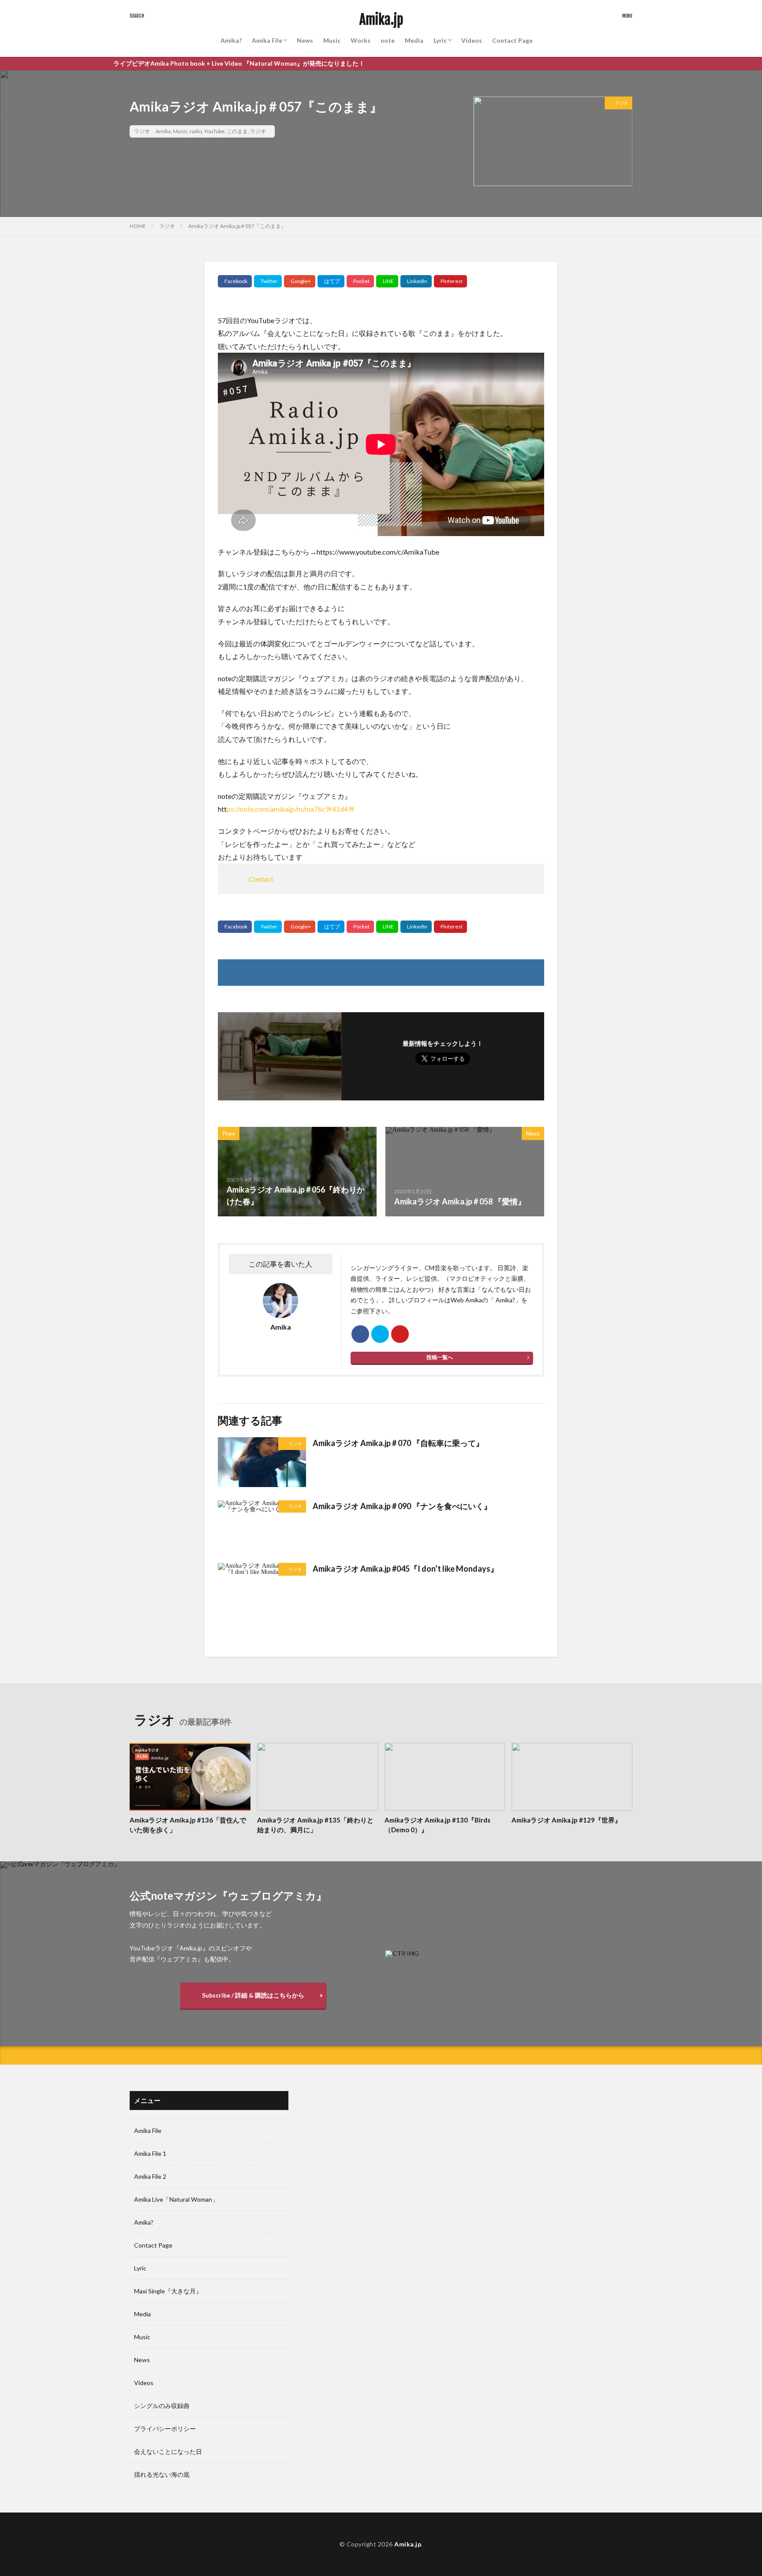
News (305, 40)
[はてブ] (331, 281)
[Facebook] (235, 281)
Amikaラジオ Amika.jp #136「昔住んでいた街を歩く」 (188, 1825)
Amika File (267, 40)
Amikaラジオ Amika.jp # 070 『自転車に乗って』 (398, 1443)
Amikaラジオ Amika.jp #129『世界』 (566, 1820)
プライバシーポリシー (165, 2429)
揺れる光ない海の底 (162, 2474)
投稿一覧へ (440, 1357)
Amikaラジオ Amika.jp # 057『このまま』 (237, 226)
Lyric (440, 40)
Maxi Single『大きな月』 (168, 2291)
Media (414, 40)
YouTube (214, 131)
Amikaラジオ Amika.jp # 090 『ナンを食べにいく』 (402, 1506)
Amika (163, 131)
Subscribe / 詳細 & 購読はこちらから (253, 1995)
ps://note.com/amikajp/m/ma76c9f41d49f (291, 809)
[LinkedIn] (416, 281)
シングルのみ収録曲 (162, 2406)
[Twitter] (268, 281)
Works (360, 40)
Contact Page (512, 40)
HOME (138, 226)
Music (332, 40)
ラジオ (142, 131)
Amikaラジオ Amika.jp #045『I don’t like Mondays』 (405, 1569)
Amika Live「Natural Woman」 (176, 2199)
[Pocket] (360, 281)
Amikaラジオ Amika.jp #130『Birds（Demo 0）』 (437, 1825)
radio (196, 131)
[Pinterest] (450, 281)
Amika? (231, 40)
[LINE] (387, 281)
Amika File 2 (150, 2176)
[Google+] (300, 281)
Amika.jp (381, 20)
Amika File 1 (150, 2153)
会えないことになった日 (168, 2451)
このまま (237, 131)
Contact (261, 879)
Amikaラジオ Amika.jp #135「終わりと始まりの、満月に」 (315, 1825)
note (388, 40)
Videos (472, 40)
